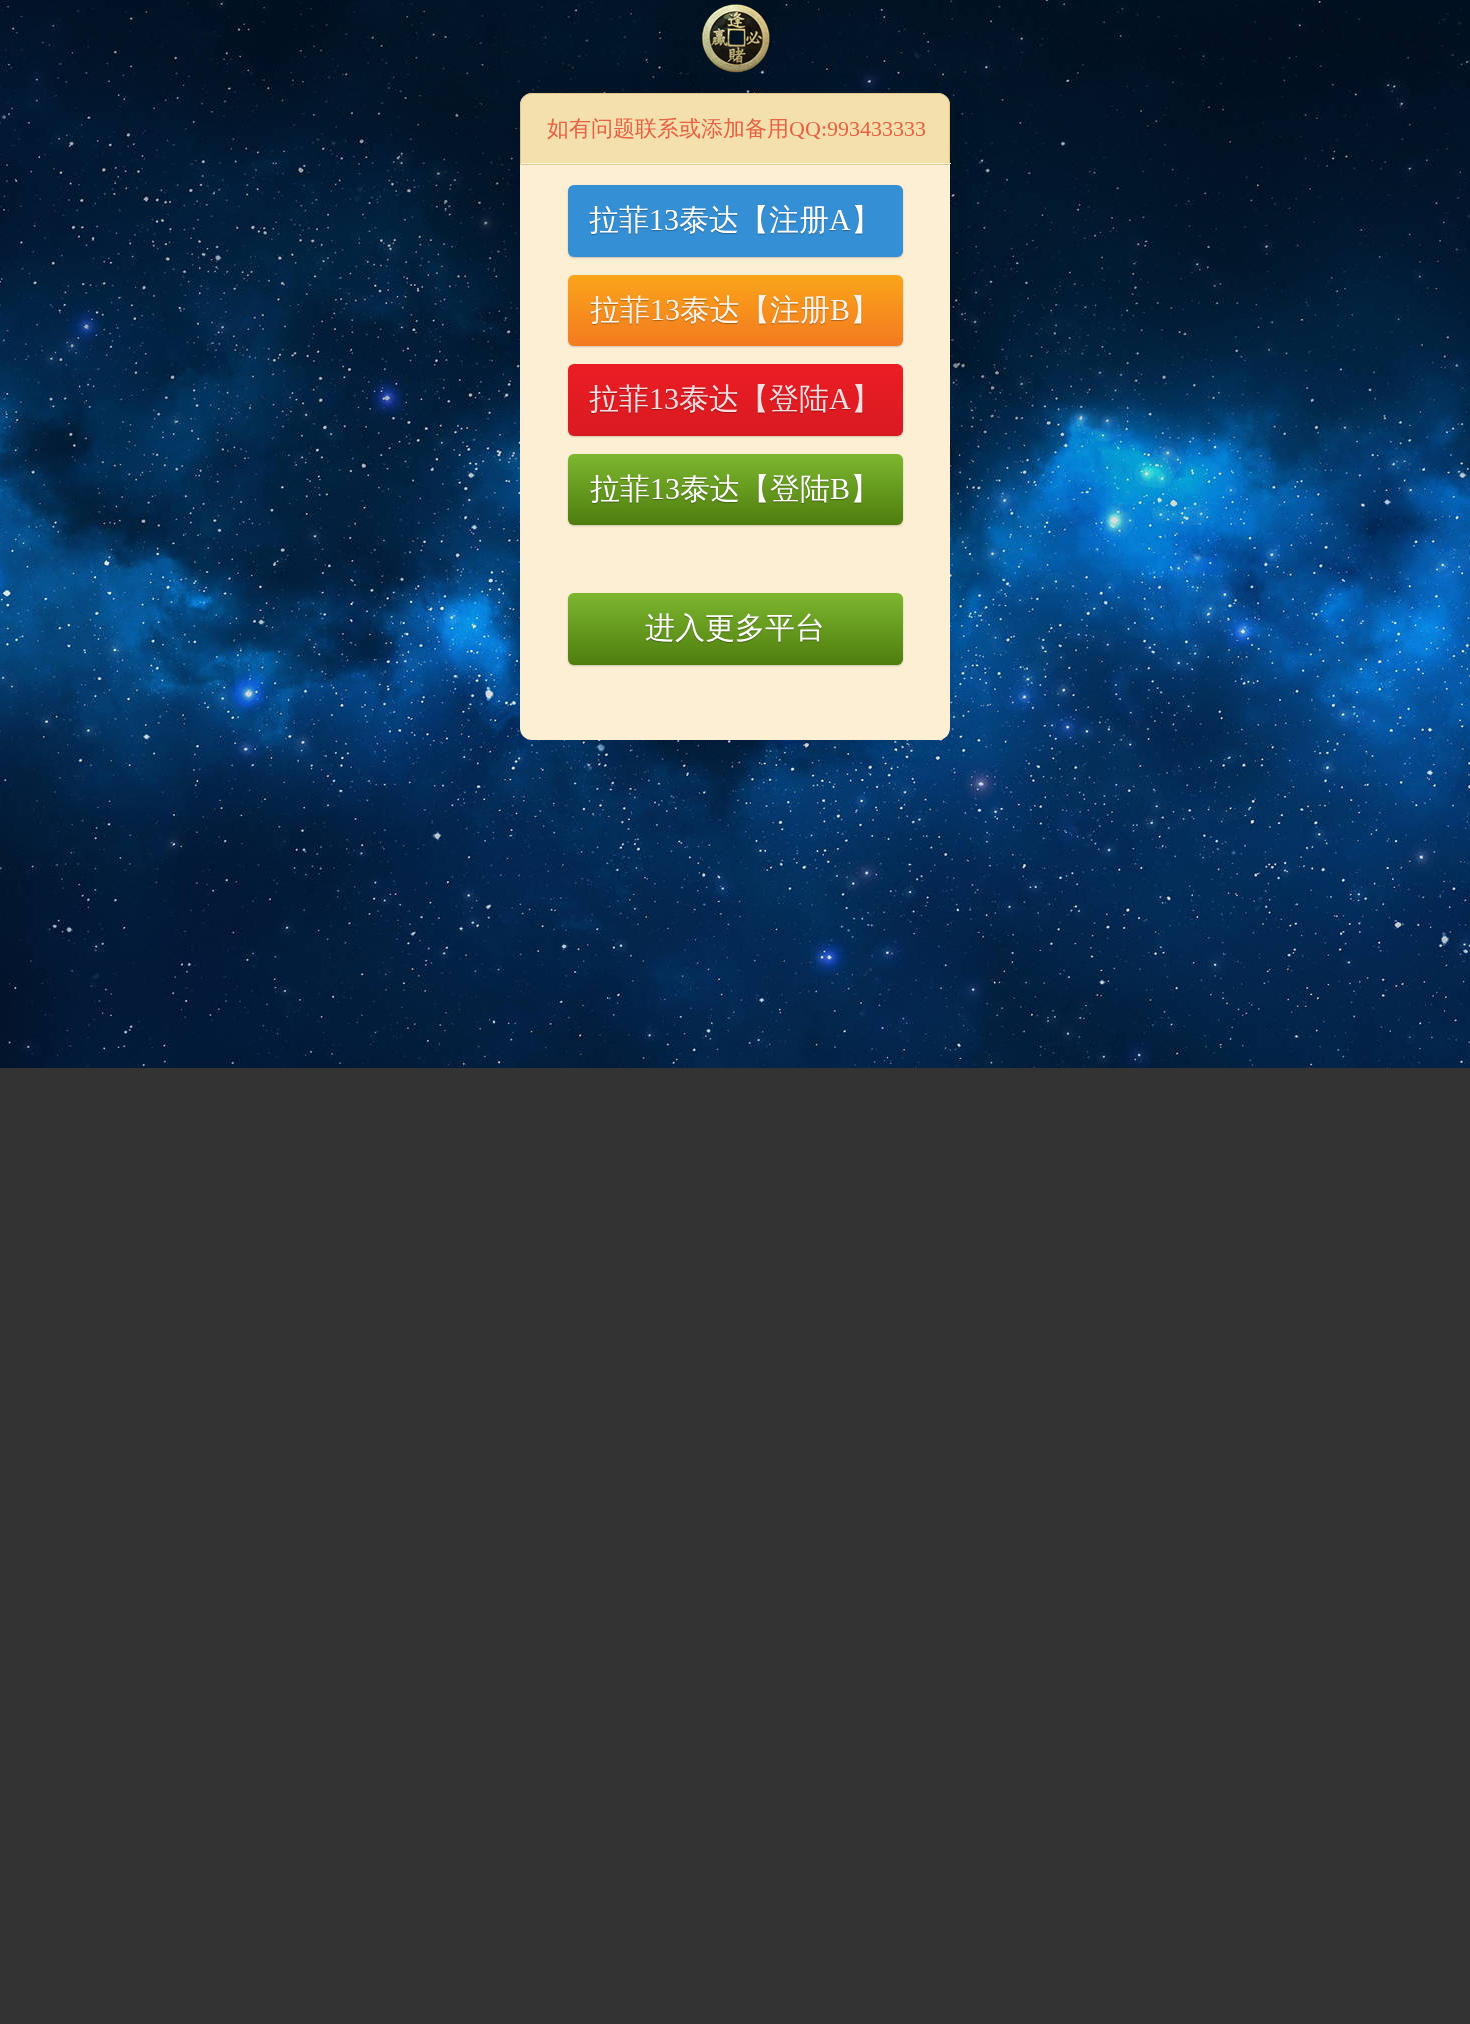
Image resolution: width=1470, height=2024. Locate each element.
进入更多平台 (735, 627)
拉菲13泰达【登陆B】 (735, 488)
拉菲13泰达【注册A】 (735, 219)
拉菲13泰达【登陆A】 (735, 398)
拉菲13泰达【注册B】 (735, 309)
